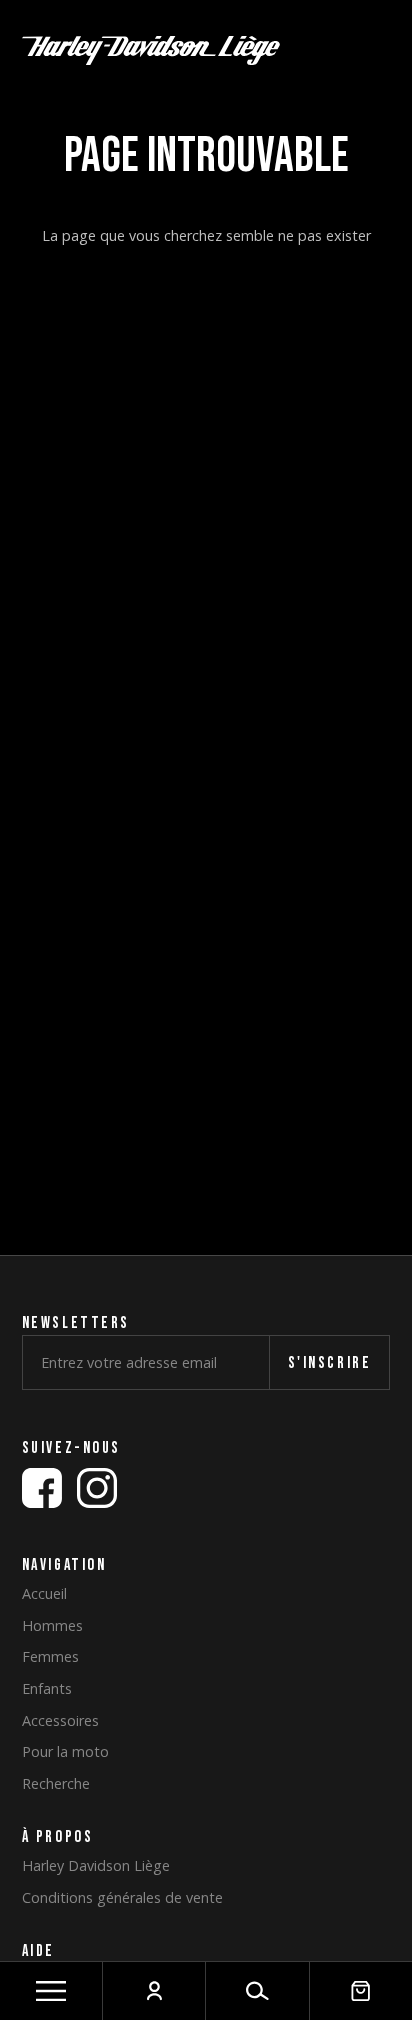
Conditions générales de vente (122, 1898)
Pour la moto (65, 1752)
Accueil (44, 1594)
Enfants (47, 1689)
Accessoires (60, 1721)
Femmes (50, 1657)
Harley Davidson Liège (96, 1866)
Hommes (52, 1626)
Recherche (56, 1784)
